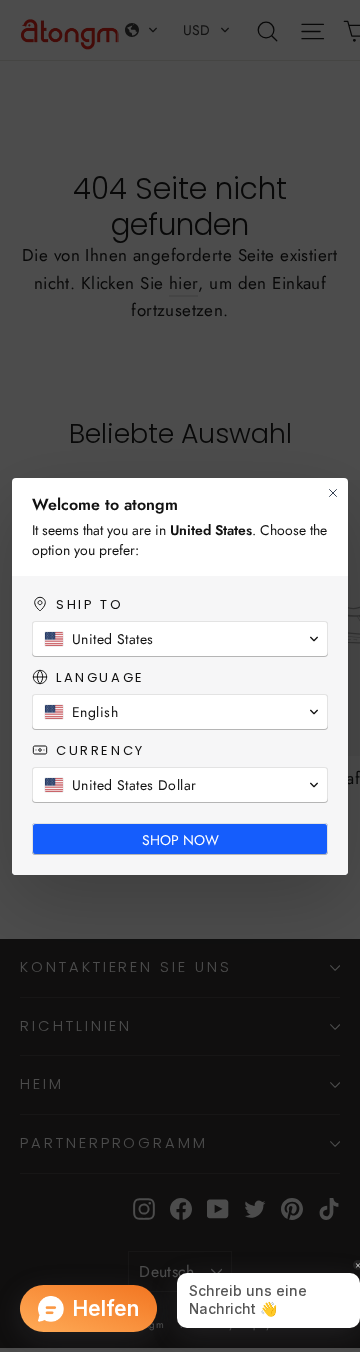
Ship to (89, 604)
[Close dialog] (333, 493)
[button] (180, 639)
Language (100, 677)
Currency (100, 750)
